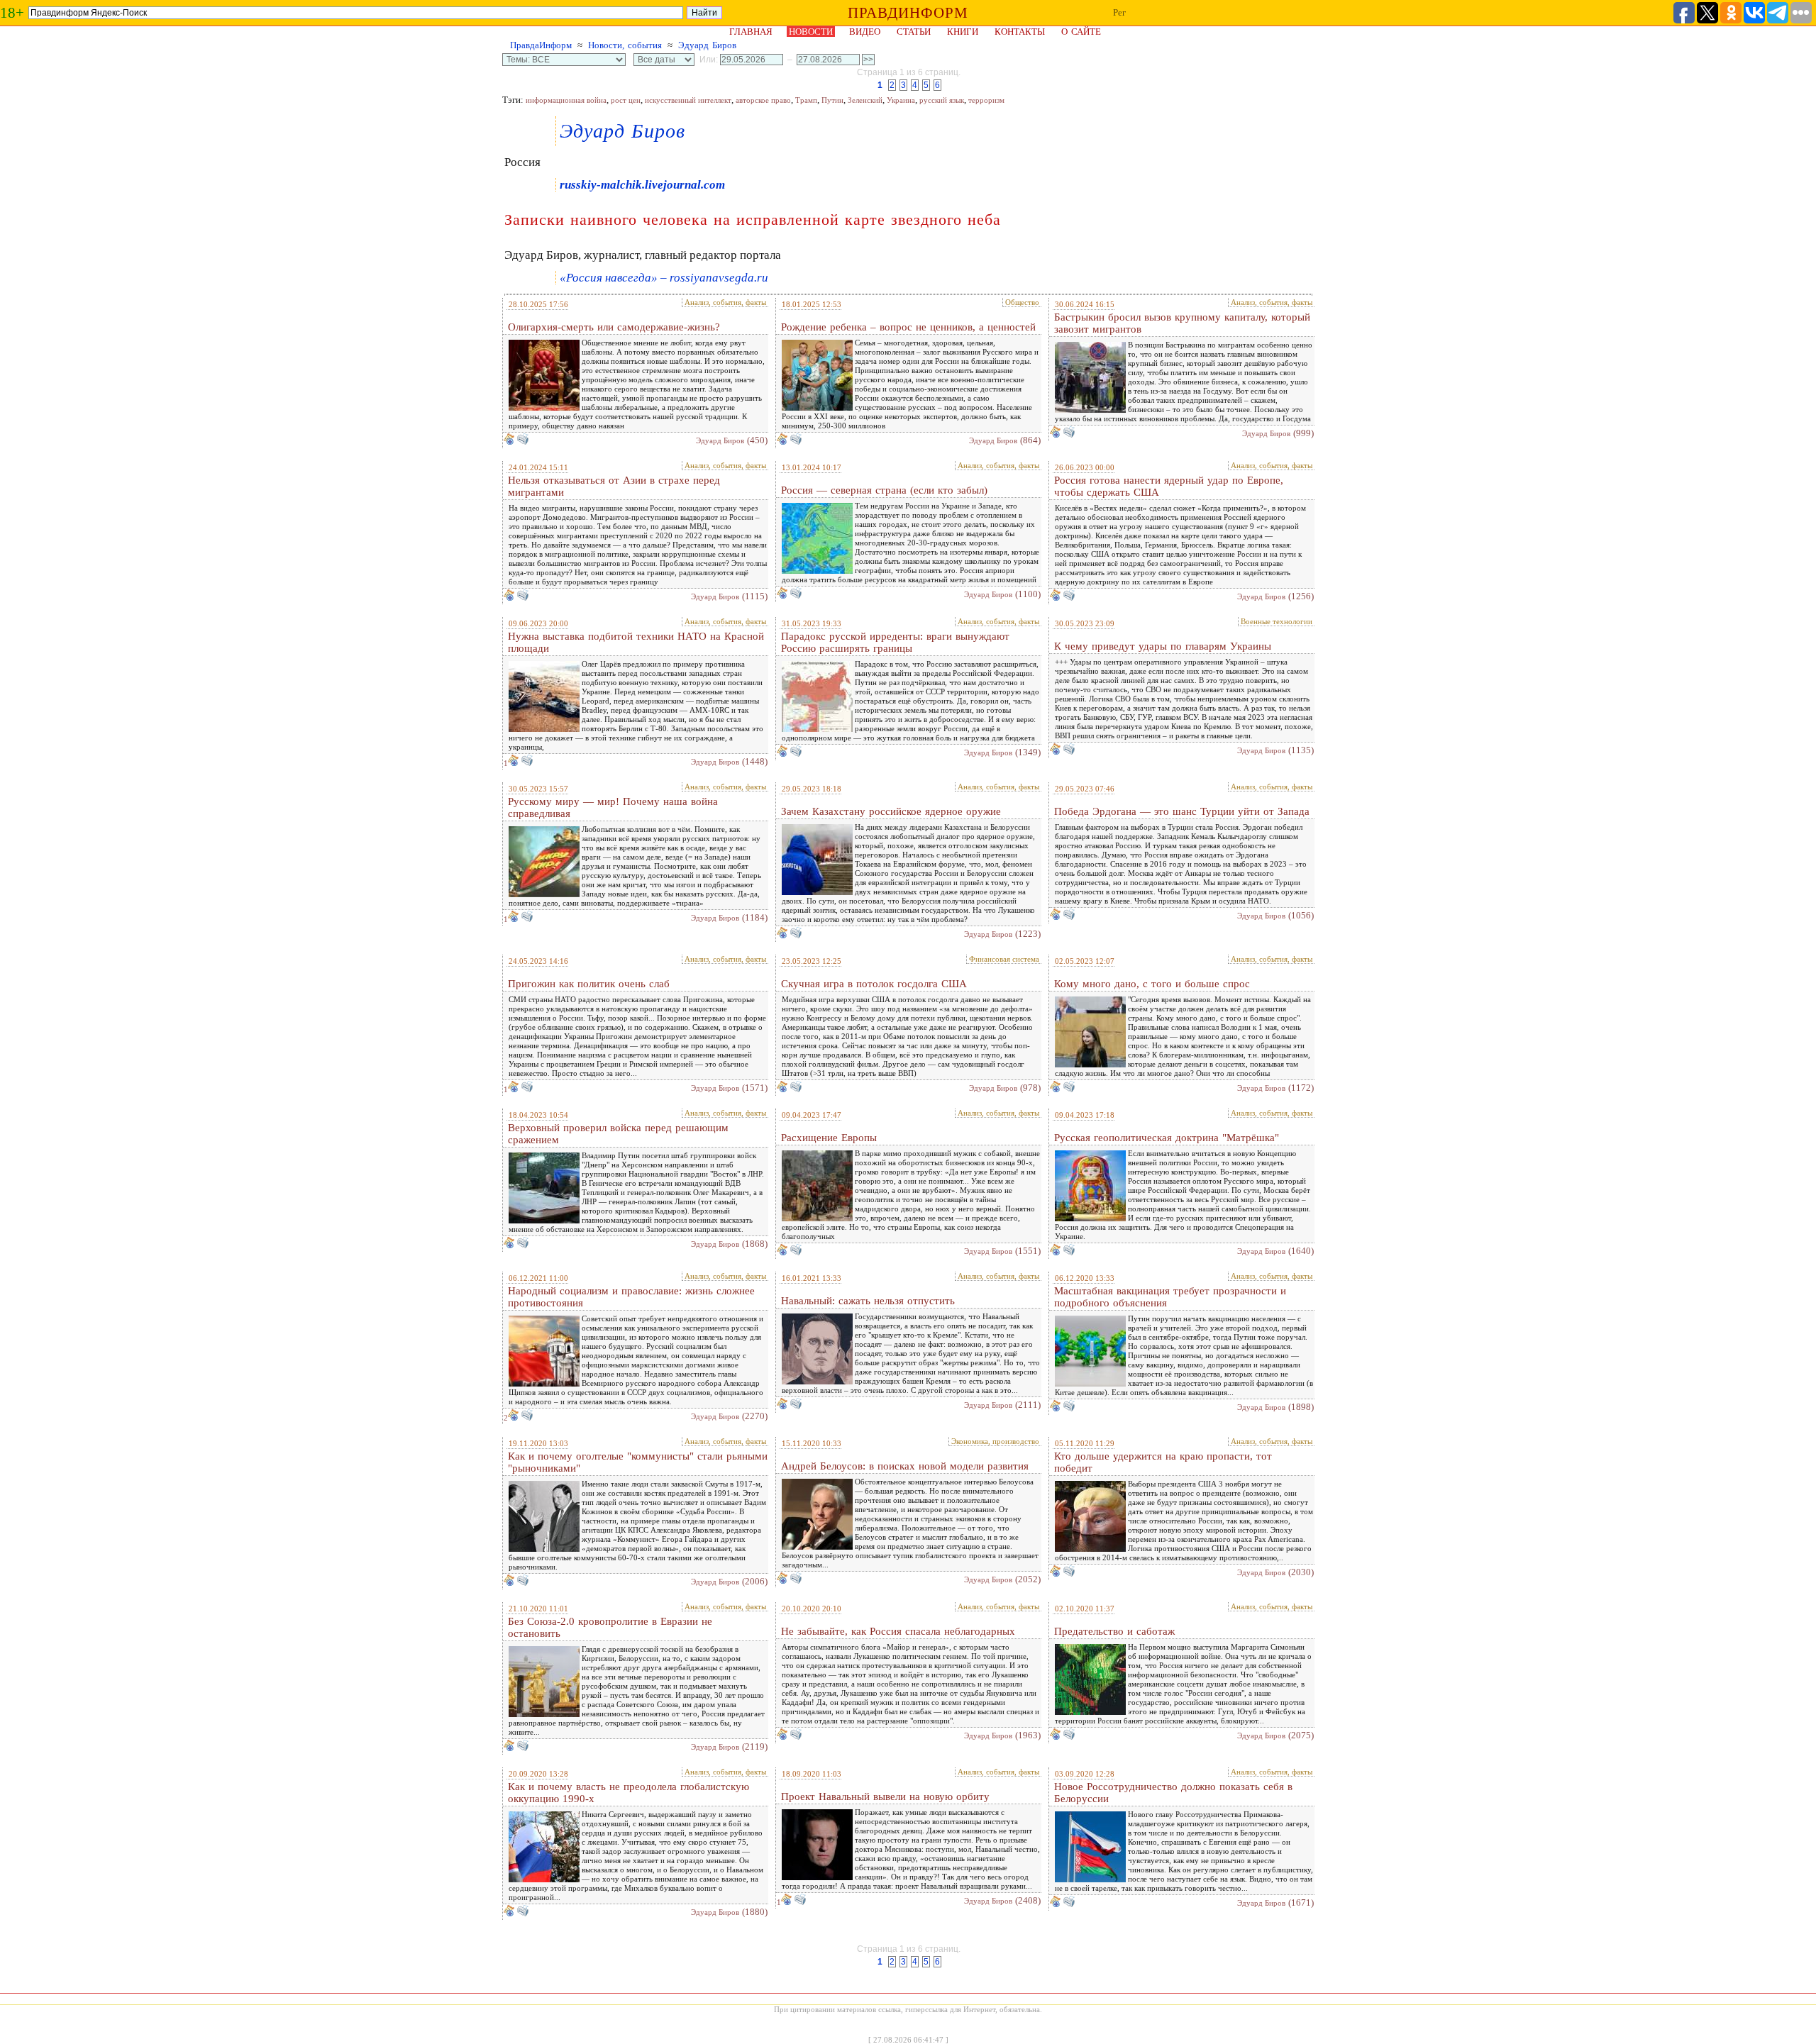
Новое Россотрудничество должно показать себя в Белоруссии (1173, 1793)
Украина (901, 100)
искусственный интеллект (688, 100)
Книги (963, 32)
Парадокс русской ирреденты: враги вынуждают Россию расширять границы (895, 642)
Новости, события (625, 45)
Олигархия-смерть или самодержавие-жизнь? (614, 327)
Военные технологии (1277, 621)
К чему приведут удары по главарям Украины (1163, 646)
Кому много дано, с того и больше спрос (1152, 984)
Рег (1119, 12)
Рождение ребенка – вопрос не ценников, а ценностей (908, 327)
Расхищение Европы (829, 1138)
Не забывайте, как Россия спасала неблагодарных (898, 1631)
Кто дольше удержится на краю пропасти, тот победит (1163, 1462)
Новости (811, 32)
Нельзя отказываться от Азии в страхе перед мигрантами (614, 486)
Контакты (1020, 32)
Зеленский (865, 100)
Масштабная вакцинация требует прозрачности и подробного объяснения (1170, 1297)
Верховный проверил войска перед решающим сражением (618, 1134)
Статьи (914, 32)
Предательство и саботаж (1114, 1631)
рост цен (626, 100)
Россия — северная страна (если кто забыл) (884, 490)
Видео (865, 32)
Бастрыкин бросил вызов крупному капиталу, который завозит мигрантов (1182, 323)
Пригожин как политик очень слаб (589, 984)
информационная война (566, 100)
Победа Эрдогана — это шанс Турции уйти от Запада (1182, 811)
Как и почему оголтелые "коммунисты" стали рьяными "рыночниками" (638, 1462)
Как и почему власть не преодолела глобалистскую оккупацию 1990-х (629, 1793)
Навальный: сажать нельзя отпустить (868, 1301)
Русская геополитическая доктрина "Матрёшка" (1167, 1138)
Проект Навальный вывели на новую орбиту (885, 1796)
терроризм (986, 100)
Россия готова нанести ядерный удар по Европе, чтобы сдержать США (1169, 486)
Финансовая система (1004, 959)
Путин (832, 100)
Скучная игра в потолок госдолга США (874, 984)
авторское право (763, 100)
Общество (1022, 302)
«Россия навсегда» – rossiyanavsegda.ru (664, 278)
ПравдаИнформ (541, 45)
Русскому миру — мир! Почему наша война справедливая (613, 807)
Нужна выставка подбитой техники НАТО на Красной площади (636, 642)
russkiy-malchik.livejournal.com (642, 185)
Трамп (806, 100)
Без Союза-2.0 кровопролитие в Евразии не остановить (610, 1627)
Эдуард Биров (707, 45)
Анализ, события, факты (725, 302)
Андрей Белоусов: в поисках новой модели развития (905, 1466)
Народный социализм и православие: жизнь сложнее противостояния (631, 1297)
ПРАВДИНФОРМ (908, 13)
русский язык (942, 100)
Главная (751, 32)
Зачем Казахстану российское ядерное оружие (891, 811)
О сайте (1081, 32)
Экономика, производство (995, 1441)
